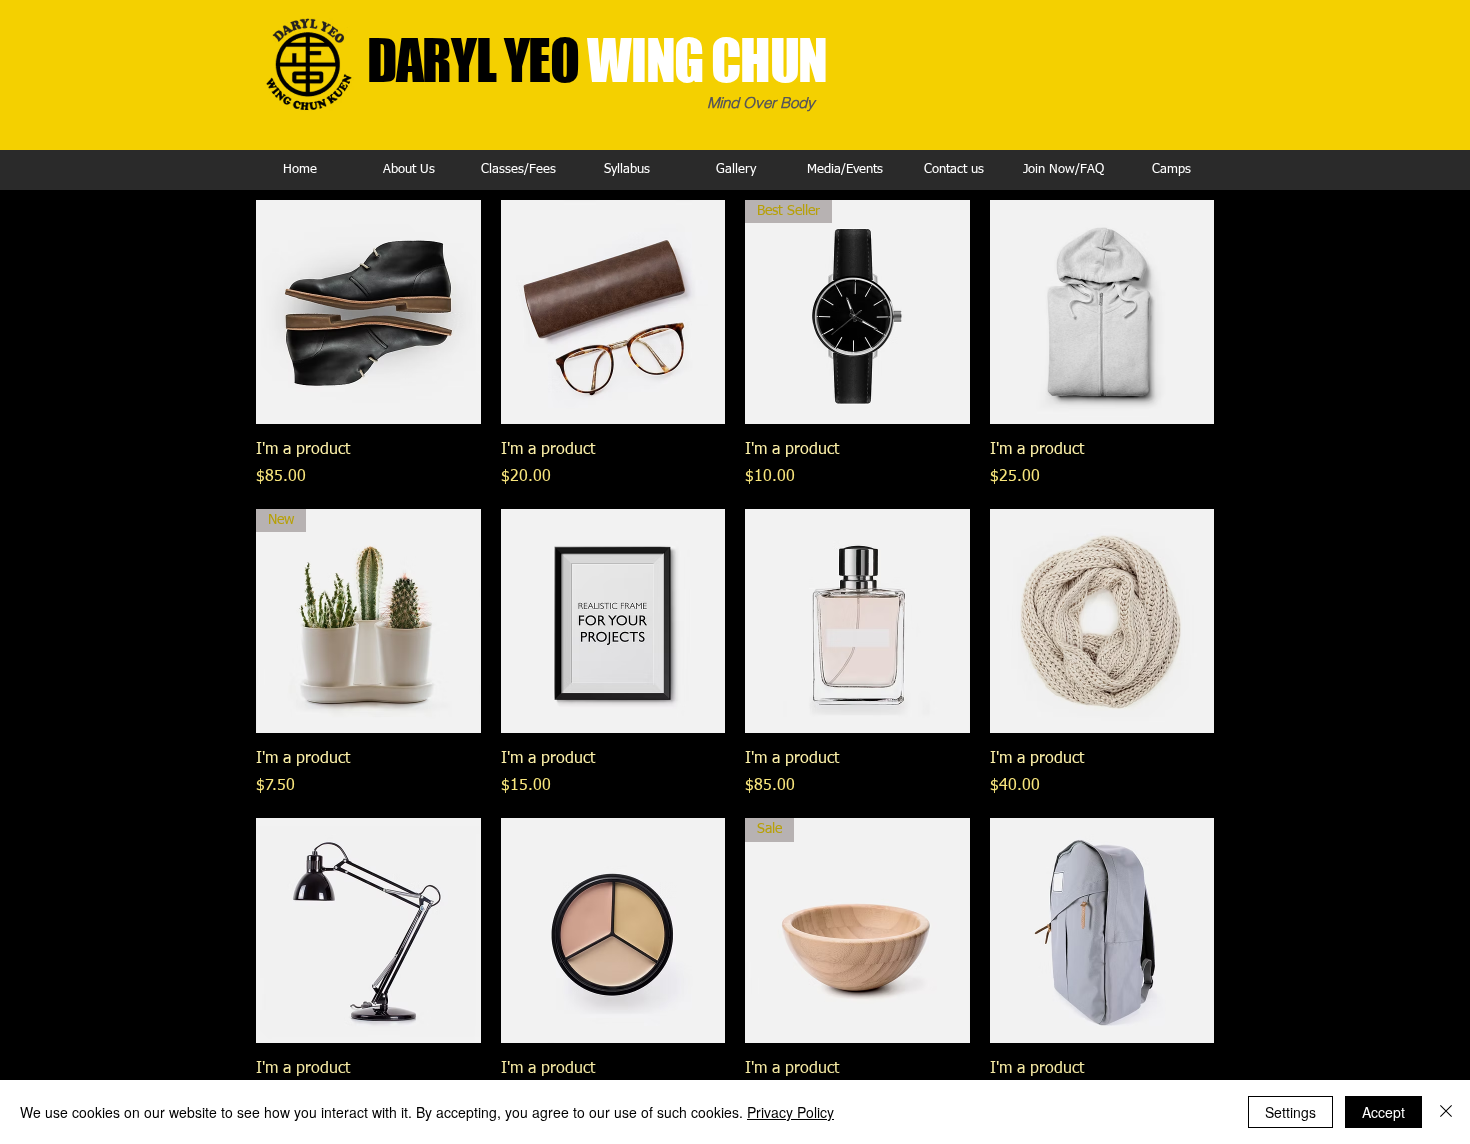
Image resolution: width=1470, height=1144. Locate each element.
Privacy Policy (790, 1112)
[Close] (1446, 1112)
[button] (408, 170)
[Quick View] (368, 312)
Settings (1290, 1112)
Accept (1383, 1112)
